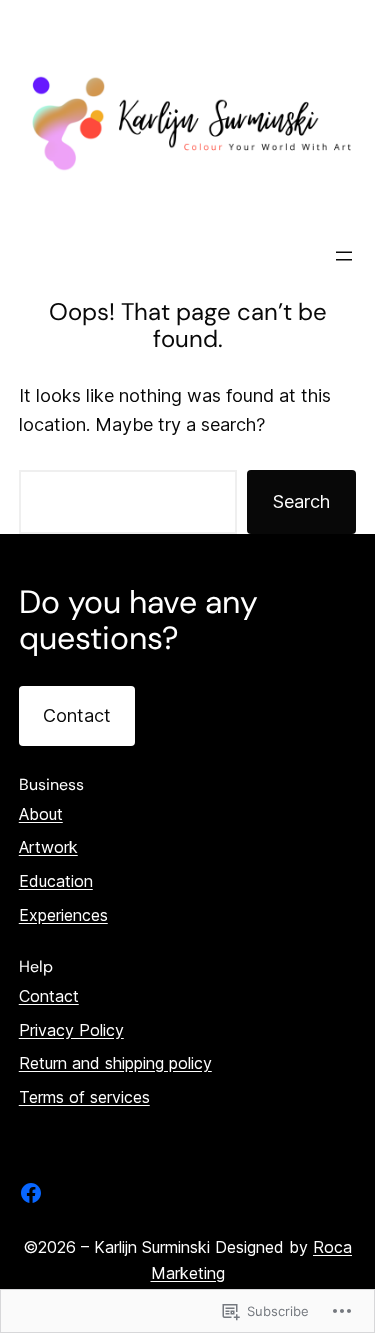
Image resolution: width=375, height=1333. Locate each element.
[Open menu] (344, 256)
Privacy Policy (71, 1030)
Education (56, 881)
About (41, 814)
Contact (77, 715)
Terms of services (84, 1097)
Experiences (63, 915)
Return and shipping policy (115, 1063)
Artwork (48, 847)
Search (301, 501)
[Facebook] (31, 1193)
